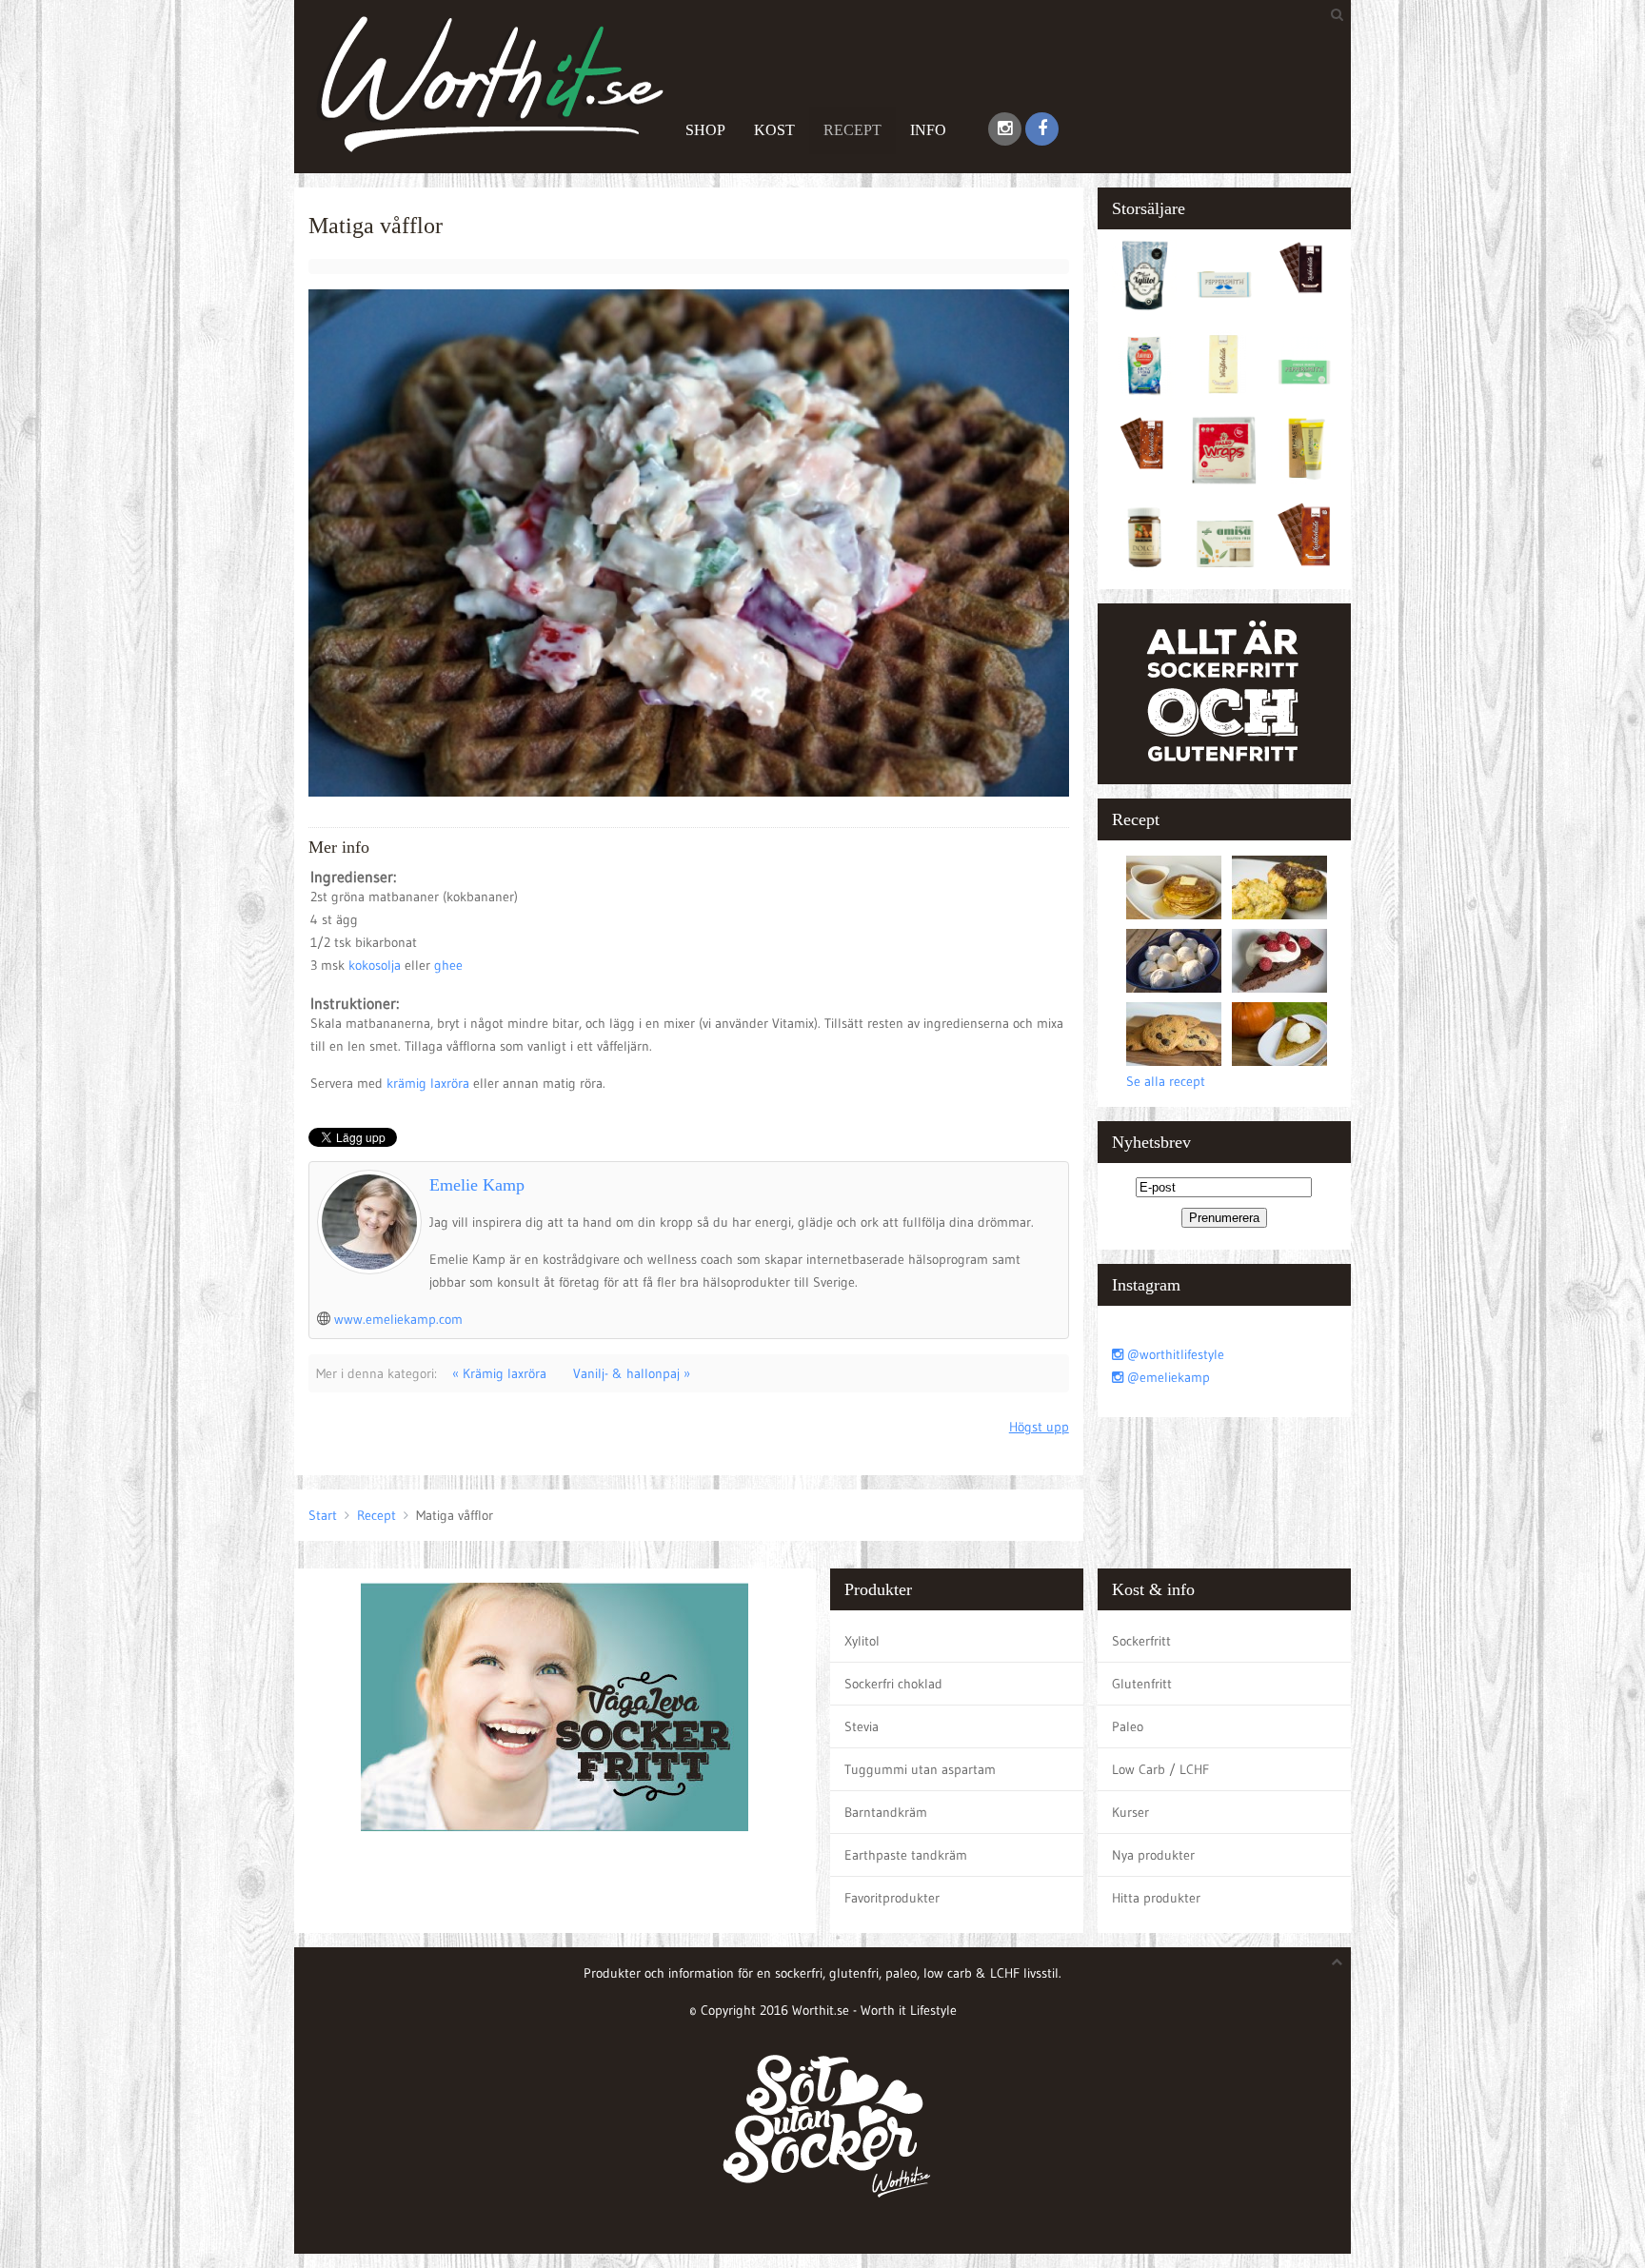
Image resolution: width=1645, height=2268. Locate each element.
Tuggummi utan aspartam (920, 1769)
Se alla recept (1166, 1081)
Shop (705, 130)
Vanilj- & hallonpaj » (632, 1373)
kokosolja (377, 965)
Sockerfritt (1141, 1641)
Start (323, 1515)
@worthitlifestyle (1174, 1354)
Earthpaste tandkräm (906, 1855)
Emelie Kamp (477, 1185)
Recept (852, 130)
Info (928, 130)
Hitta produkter (1156, 1898)
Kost (774, 130)
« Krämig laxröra (499, 1373)
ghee (448, 965)
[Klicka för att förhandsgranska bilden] (689, 542)
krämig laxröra (428, 1083)
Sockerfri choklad (893, 1684)
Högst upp (1039, 1427)
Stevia (862, 1726)
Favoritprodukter (892, 1898)
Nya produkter (1153, 1855)
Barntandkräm (886, 1812)
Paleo (1128, 1726)
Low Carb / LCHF (1160, 1769)
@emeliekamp (1167, 1377)
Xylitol (862, 1641)
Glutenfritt (1142, 1684)
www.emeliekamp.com (398, 1319)
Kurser (1130, 1812)
